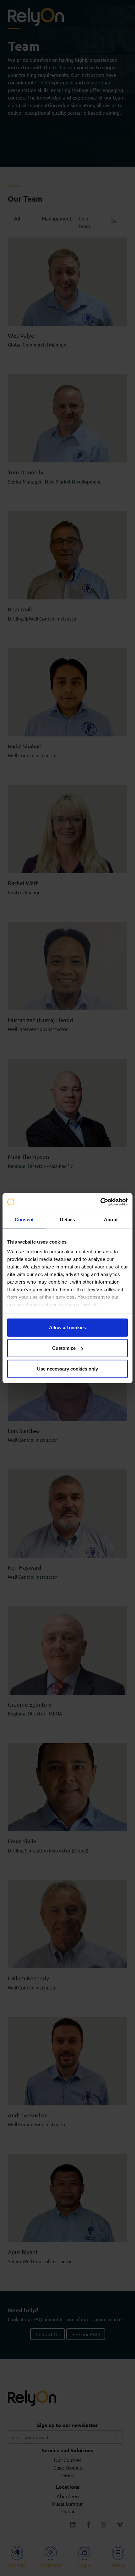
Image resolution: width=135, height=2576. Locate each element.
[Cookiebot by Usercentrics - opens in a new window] (100, 1202)
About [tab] (111, 1219)
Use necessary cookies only (67, 1368)
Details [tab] (68, 1219)
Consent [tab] (24, 1219)
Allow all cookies (67, 1327)
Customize (64, 1348)
